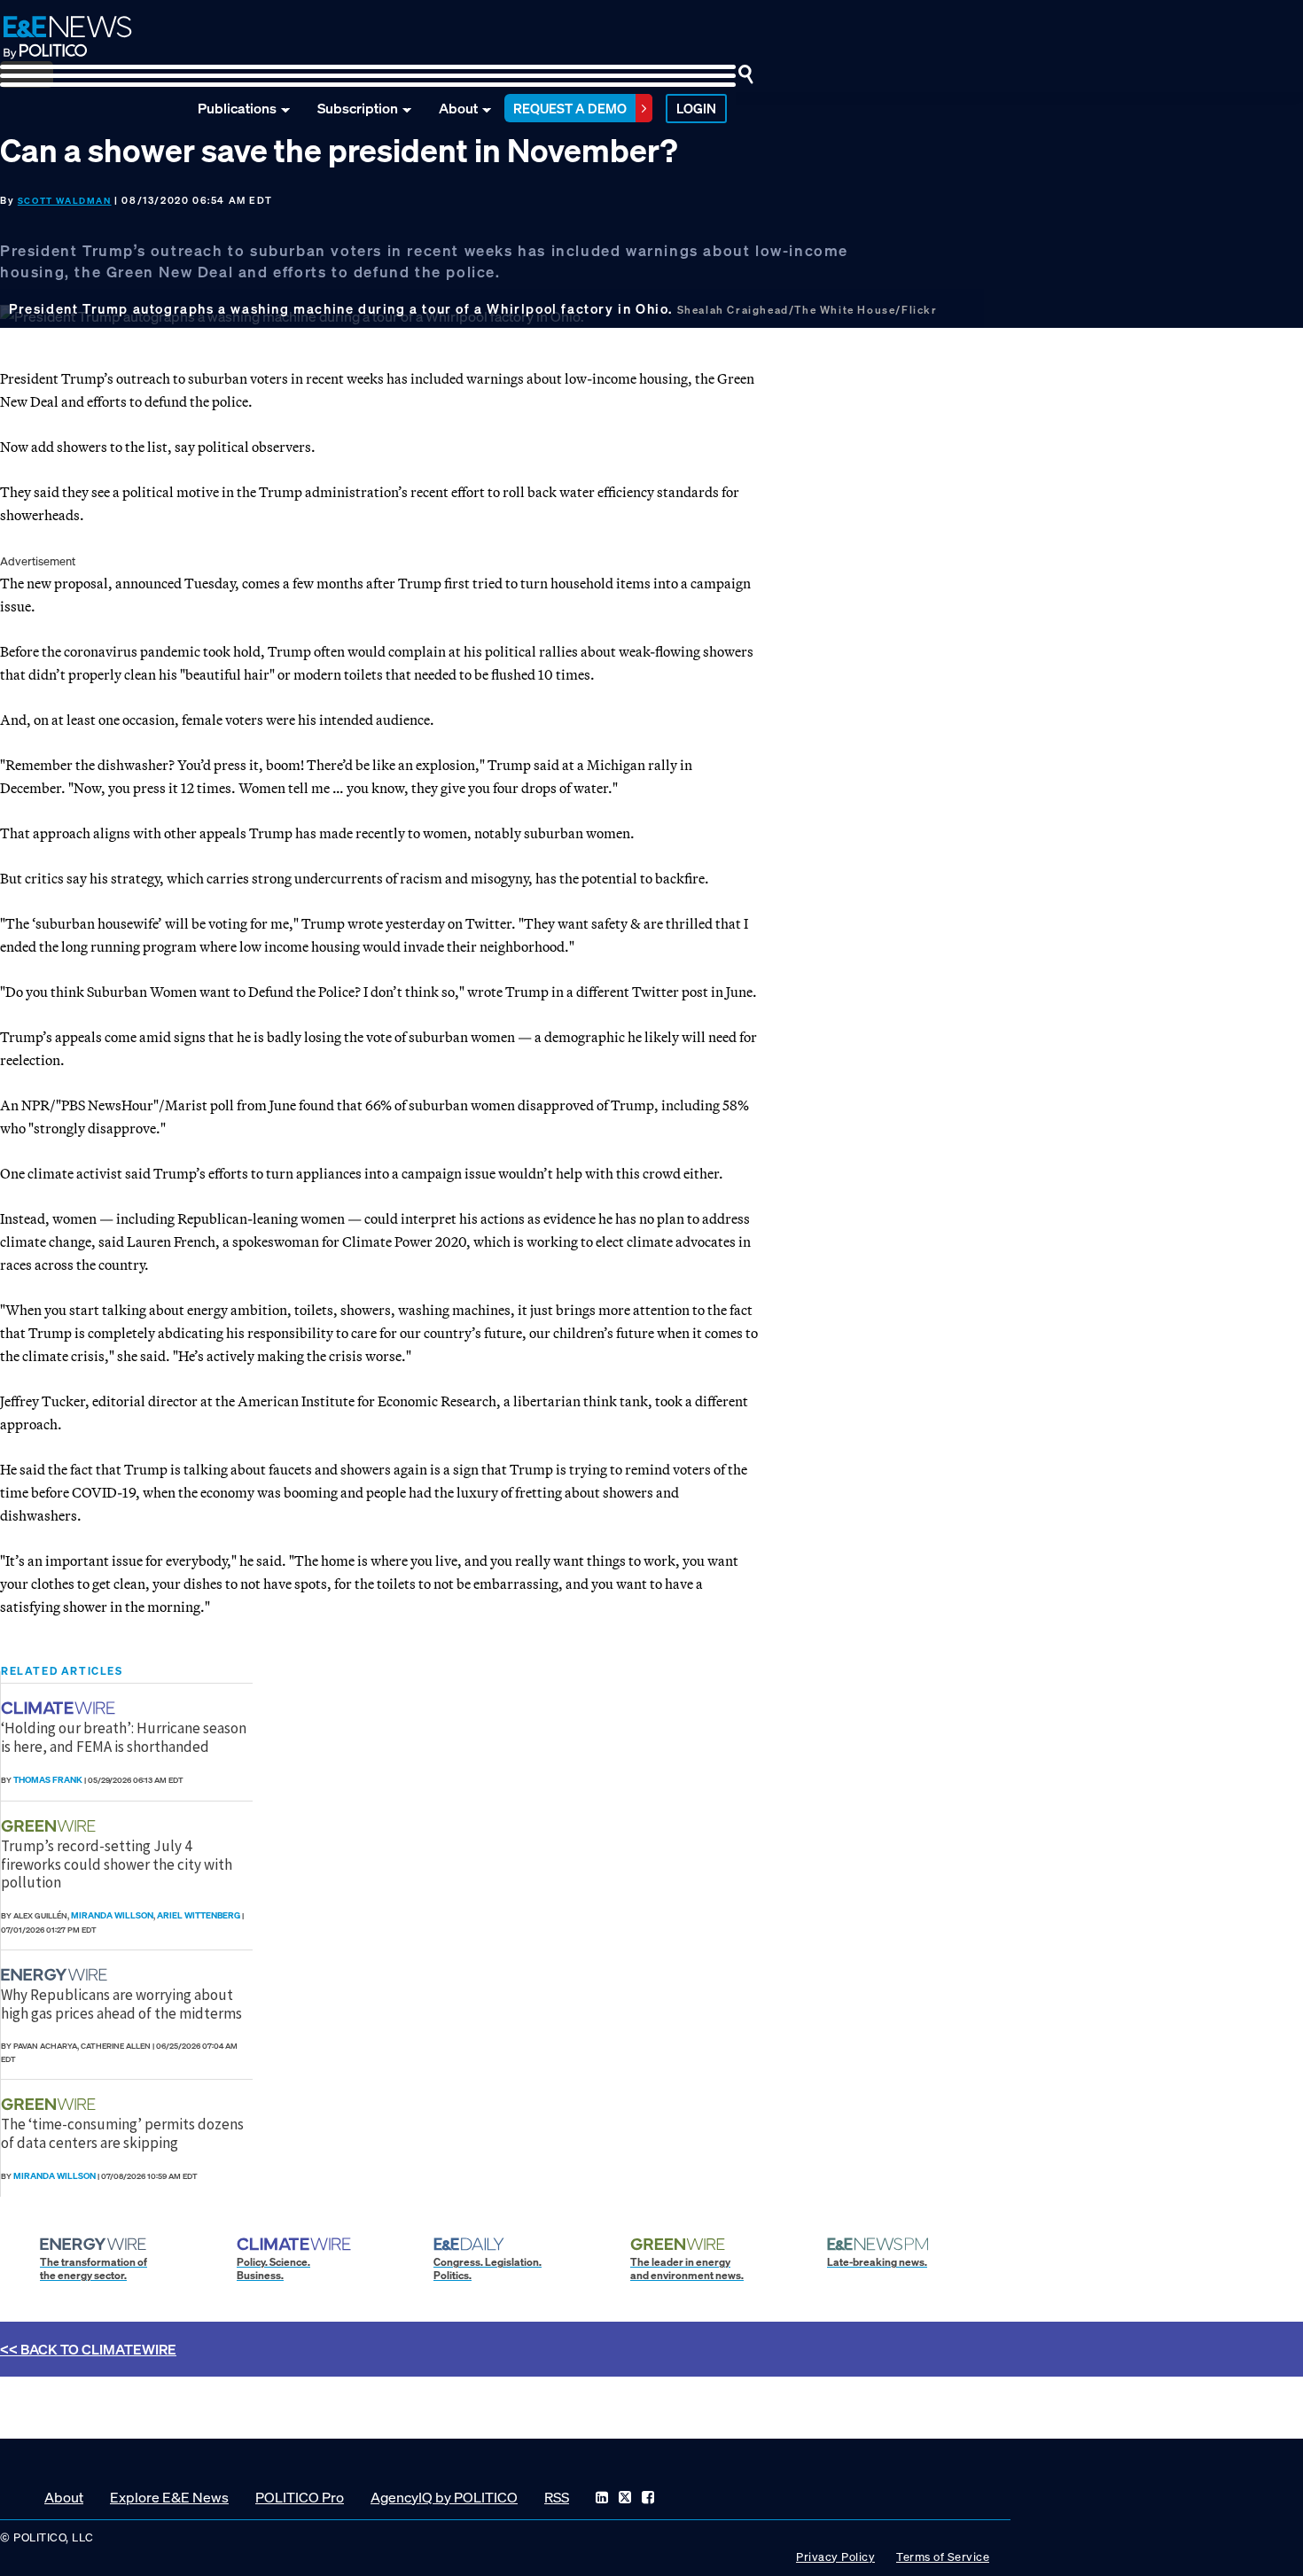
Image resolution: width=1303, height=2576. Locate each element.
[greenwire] (51, 1826)
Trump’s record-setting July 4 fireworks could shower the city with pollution (117, 1864)
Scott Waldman (65, 201)
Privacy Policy (835, 2557)
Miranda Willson (112, 1915)
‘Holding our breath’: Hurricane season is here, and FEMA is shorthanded (124, 1737)
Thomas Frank (48, 1780)
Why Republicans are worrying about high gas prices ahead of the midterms (121, 2004)
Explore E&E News (169, 2497)
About (458, 108)
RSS (557, 2497)
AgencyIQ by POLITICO (444, 2497)
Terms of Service (943, 2557)
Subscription (358, 108)
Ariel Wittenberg (199, 1915)
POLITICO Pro (300, 2497)
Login (696, 108)
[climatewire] (60, 1708)
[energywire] (56, 1975)
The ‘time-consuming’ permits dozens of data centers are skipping (122, 2133)
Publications (237, 108)
